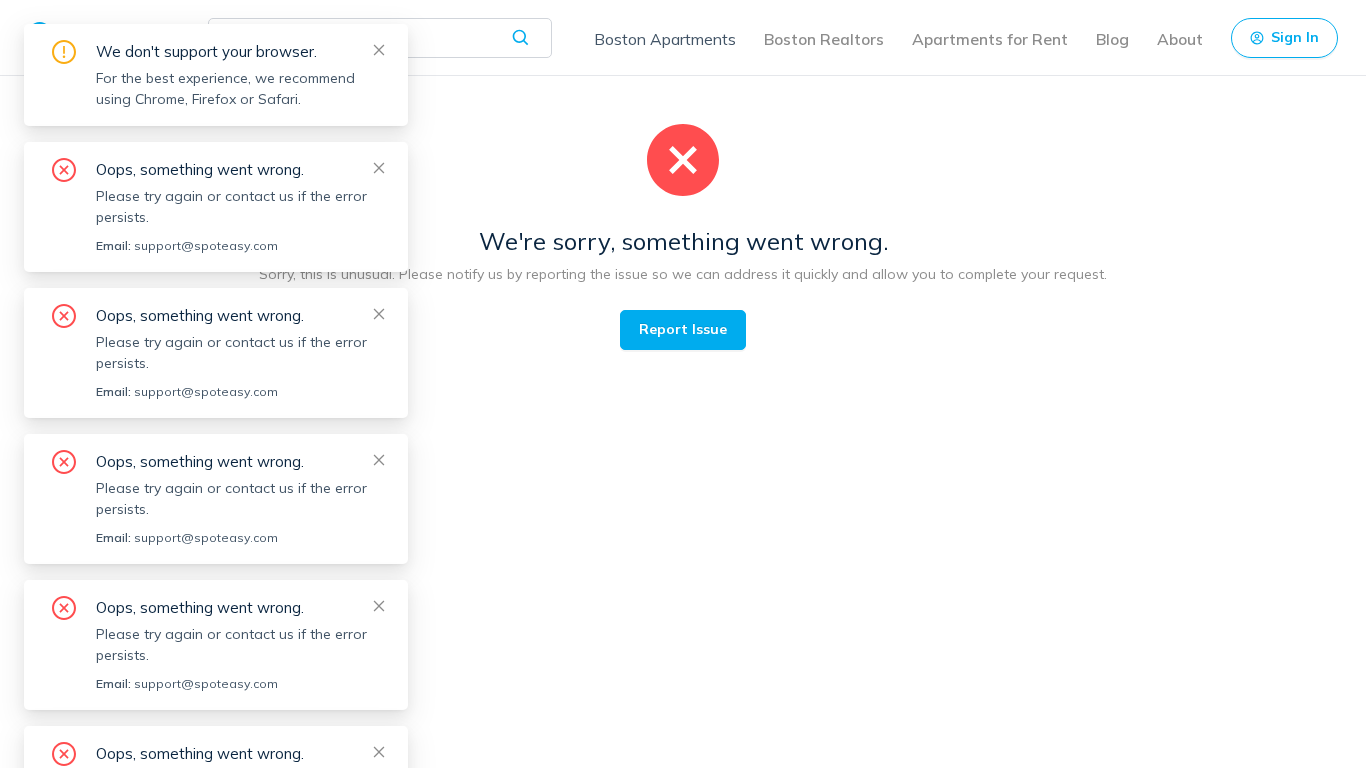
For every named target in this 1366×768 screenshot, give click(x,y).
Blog (1112, 39)
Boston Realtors (824, 39)
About (1180, 39)
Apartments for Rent (990, 39)
